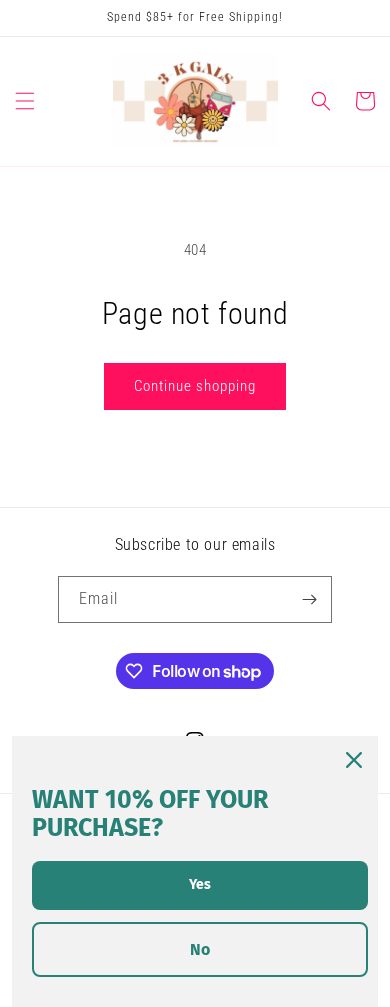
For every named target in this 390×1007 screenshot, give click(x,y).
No (200, 949)
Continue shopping (195, 386)
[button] (25, 101)
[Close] (354, 760)
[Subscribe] (309, 599)
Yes (200, 884)
